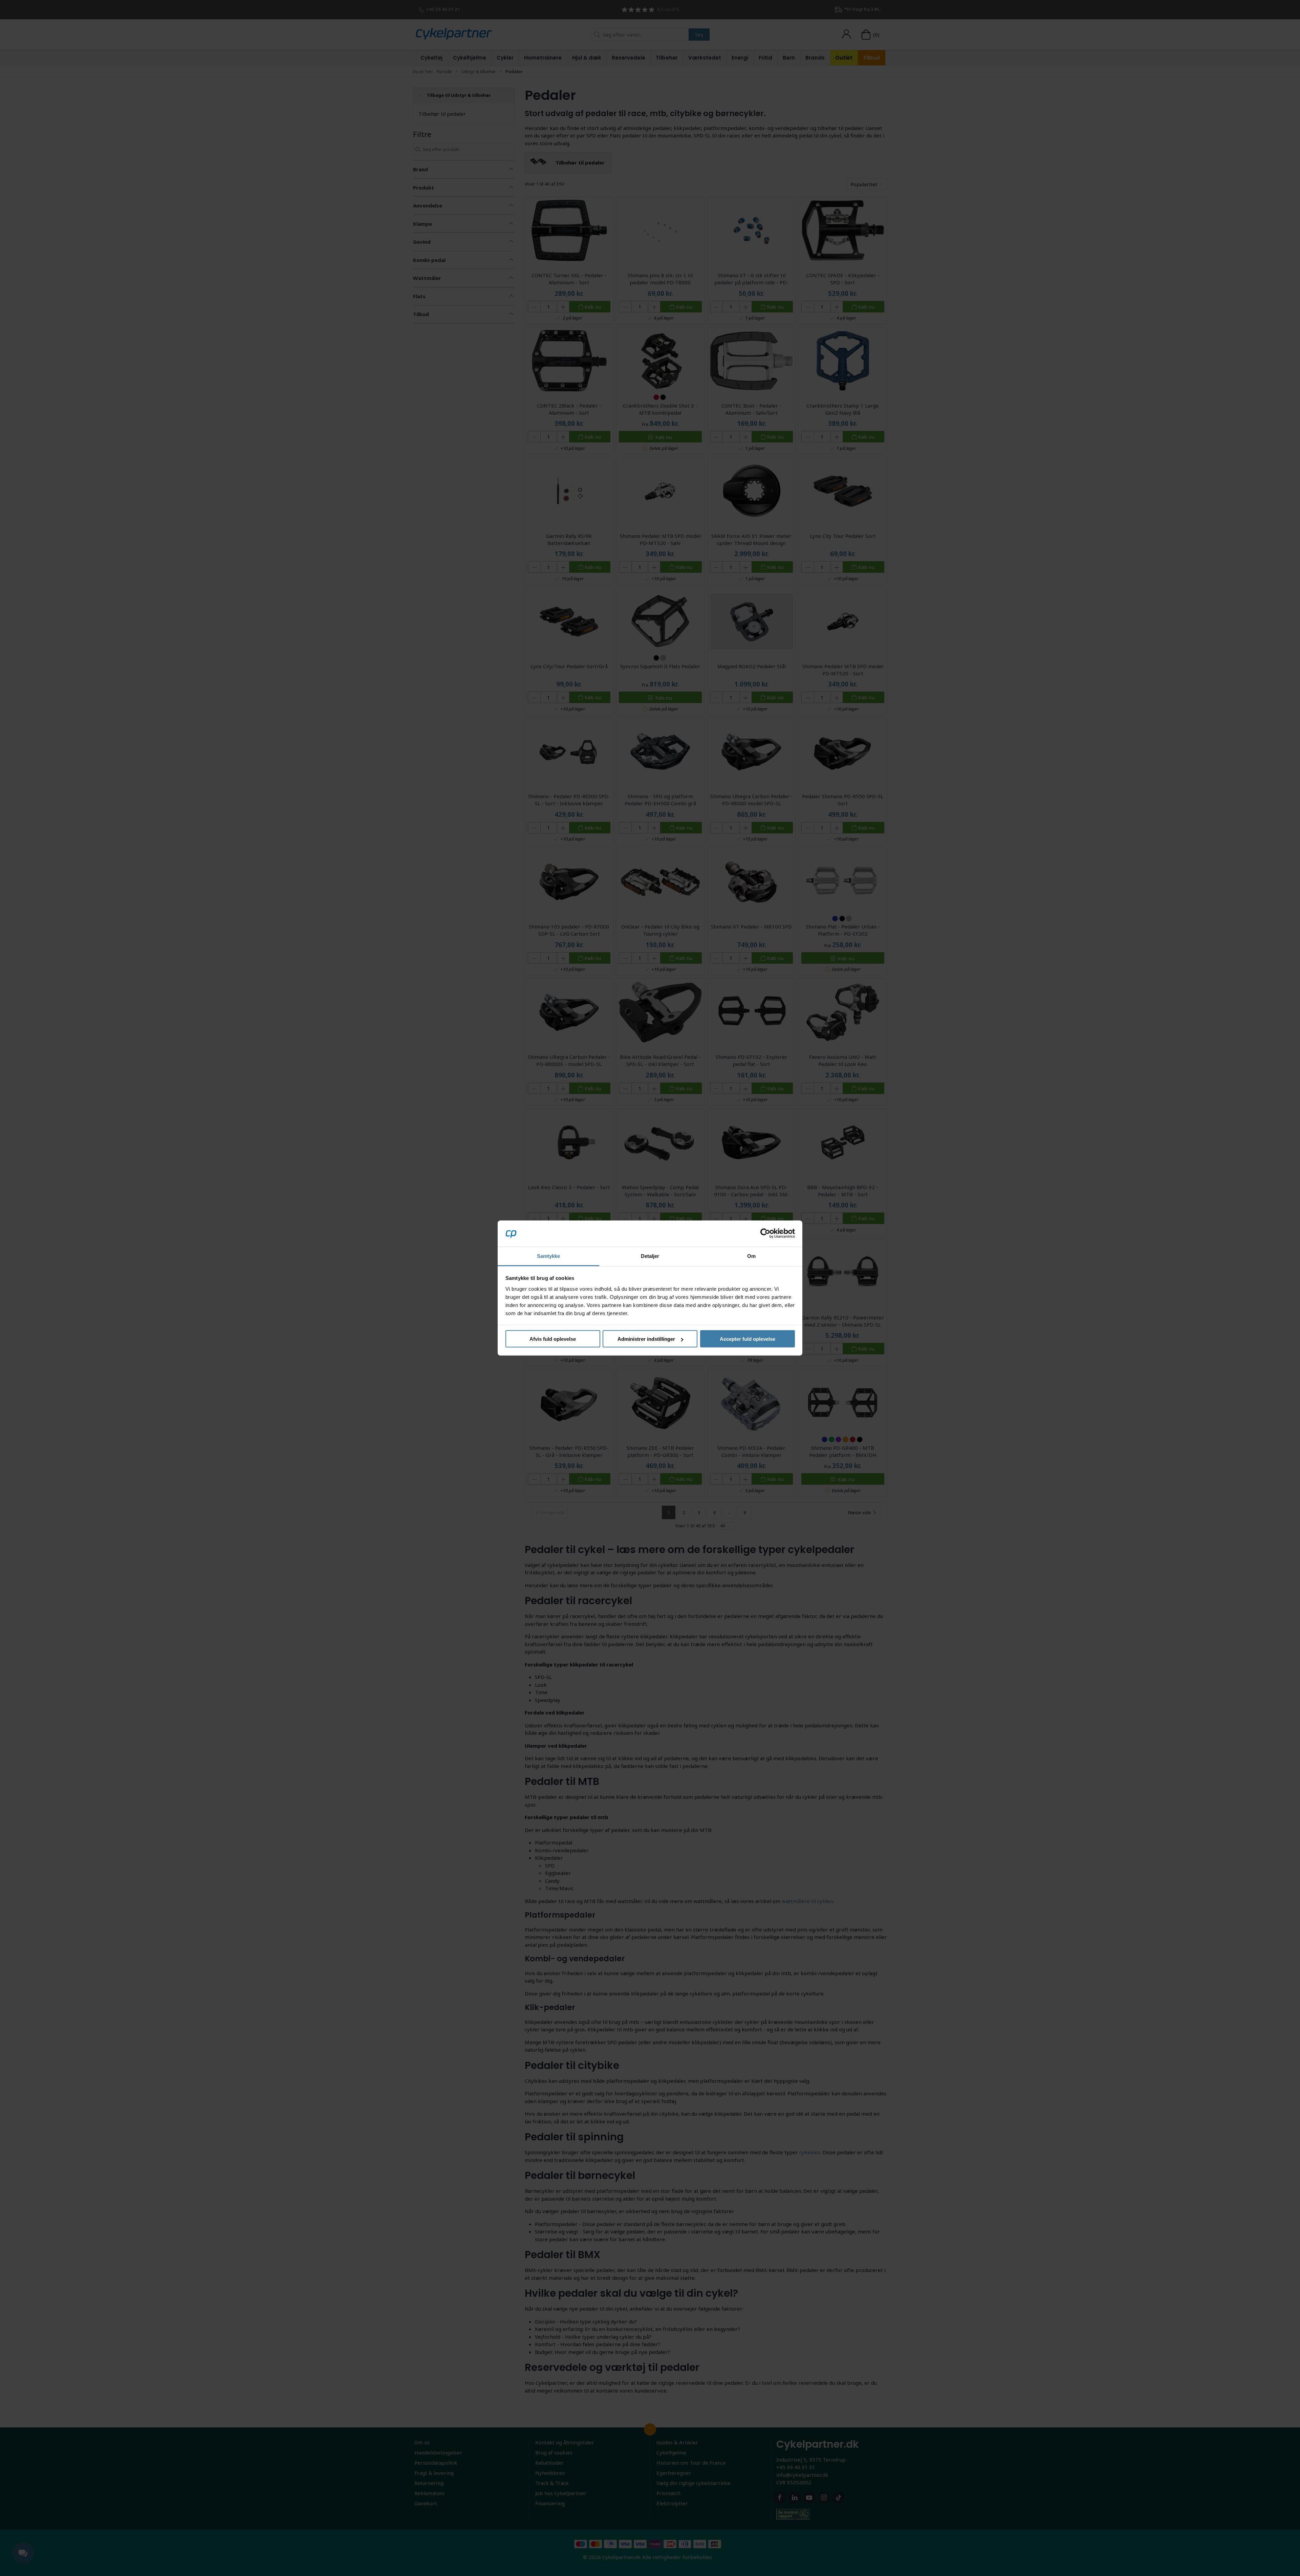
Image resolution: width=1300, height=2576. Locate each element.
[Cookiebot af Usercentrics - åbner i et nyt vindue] (765, 1234)
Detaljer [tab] (650, 1256)
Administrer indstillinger (646, 1339)
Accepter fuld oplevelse (747, 1339)
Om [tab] (751, 1256)
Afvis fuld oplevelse (553, 1339)
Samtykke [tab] (549, 1256)
